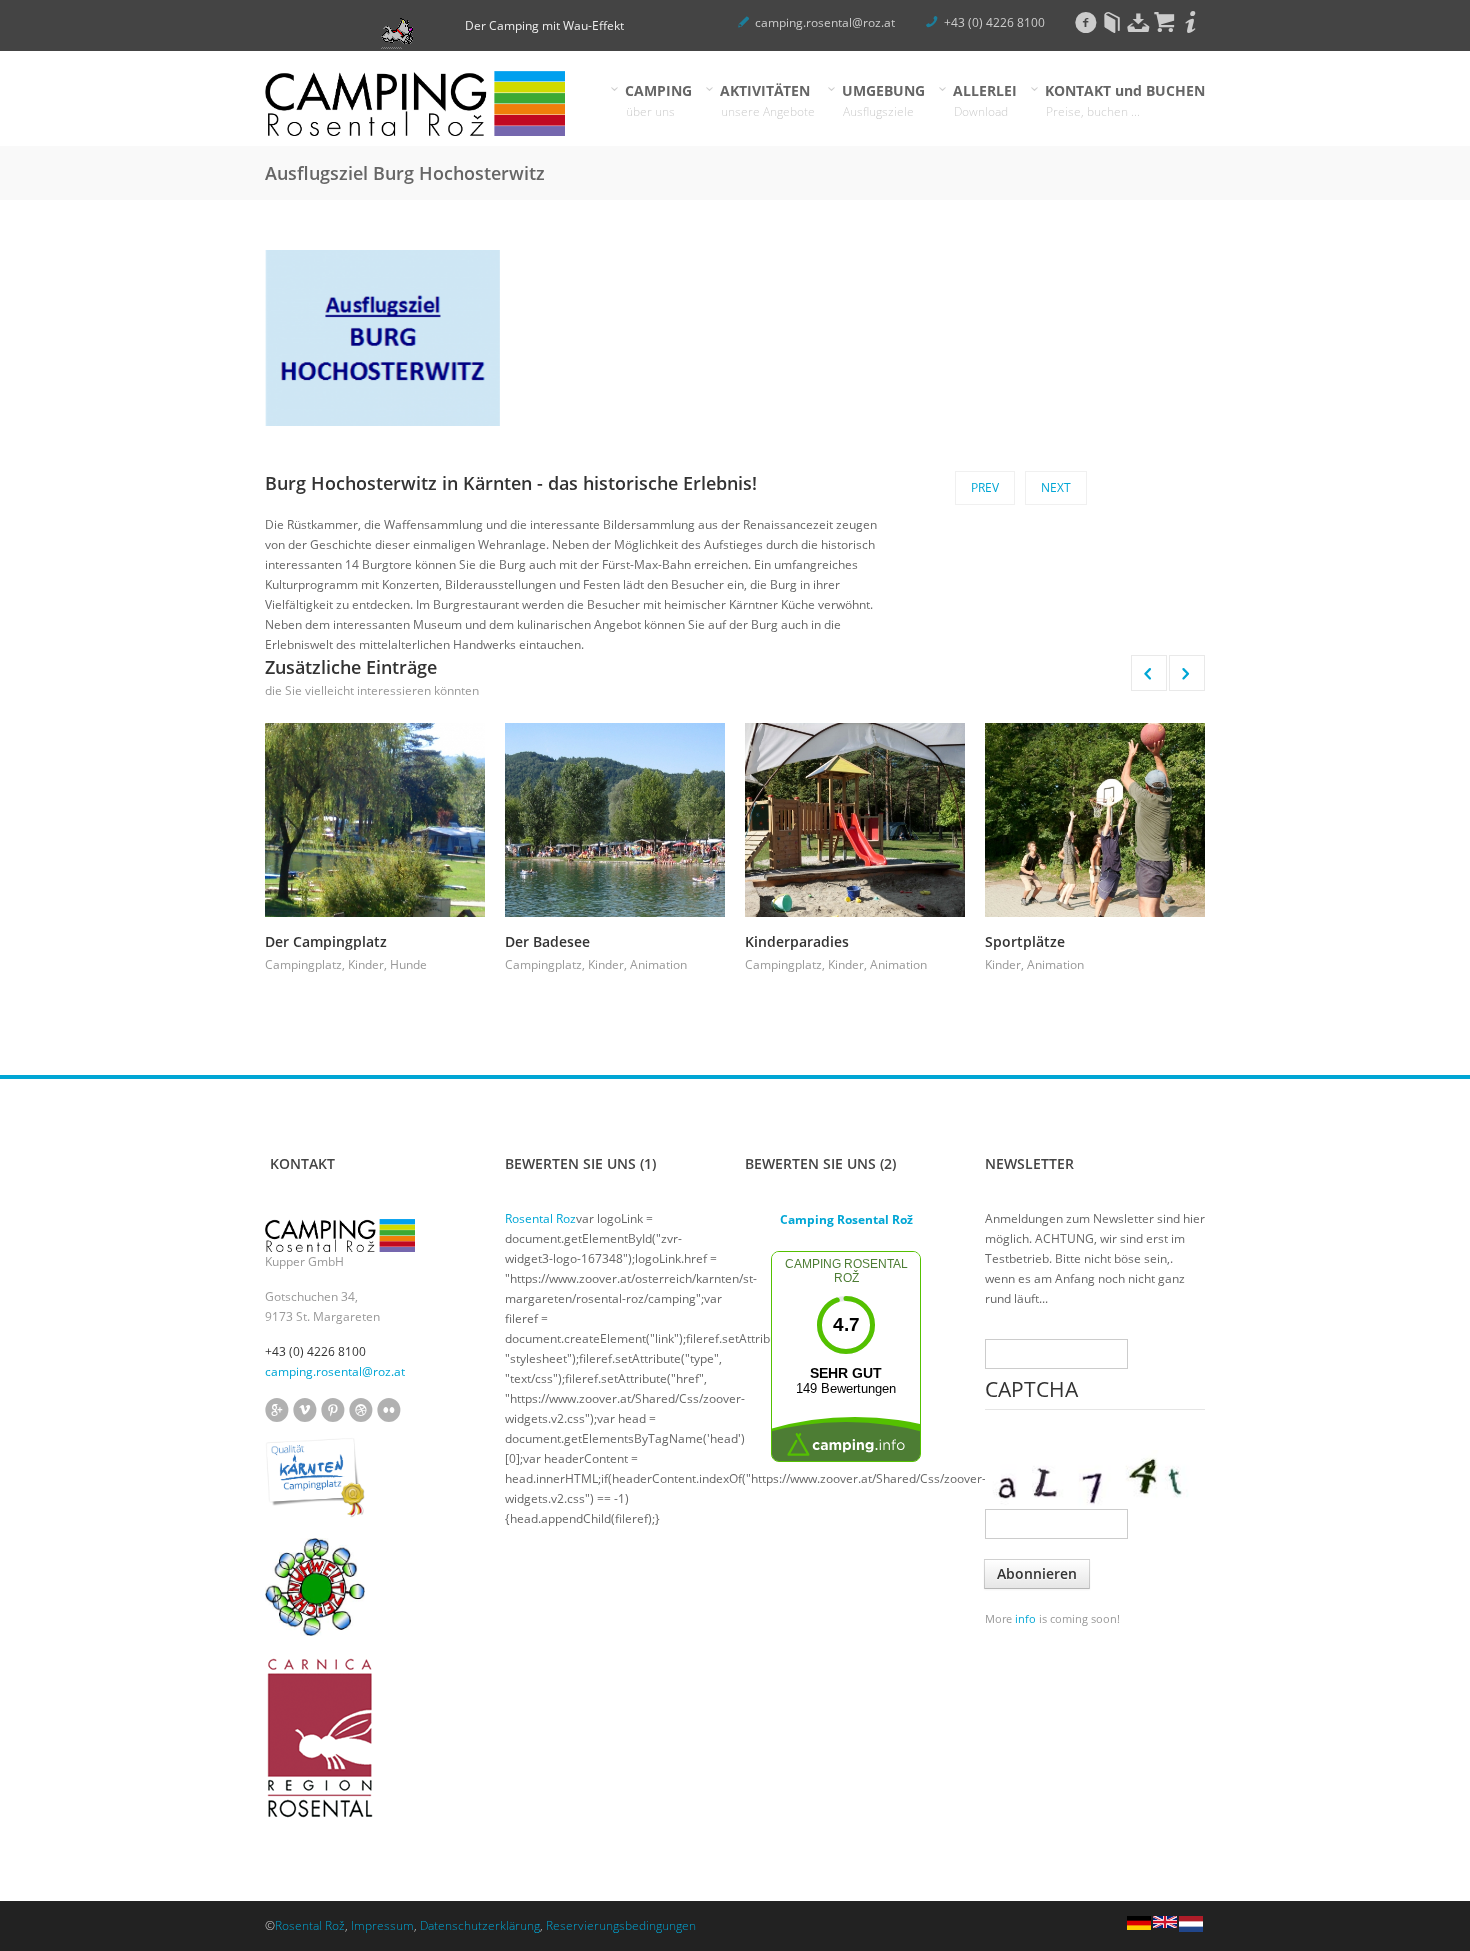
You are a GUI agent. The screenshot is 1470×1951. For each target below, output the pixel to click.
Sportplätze (1025, 941)
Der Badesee (547, 941)
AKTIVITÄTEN (768, 100)
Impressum (382, 1925)
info (1025, 1618)
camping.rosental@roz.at (825, 22)
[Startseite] (415, 103)
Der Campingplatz (326, 941)
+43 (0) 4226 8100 (994, 22)
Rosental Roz (540, 1218)
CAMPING (659, 100)
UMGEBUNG (884, 100)
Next (1056, 487)
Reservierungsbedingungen (621, 1925)
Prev (985, 487)
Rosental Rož (310, 1925)
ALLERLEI (985, 100)
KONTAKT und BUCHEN (1125, 100)
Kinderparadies (797, 941)
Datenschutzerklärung (480, 1925)
